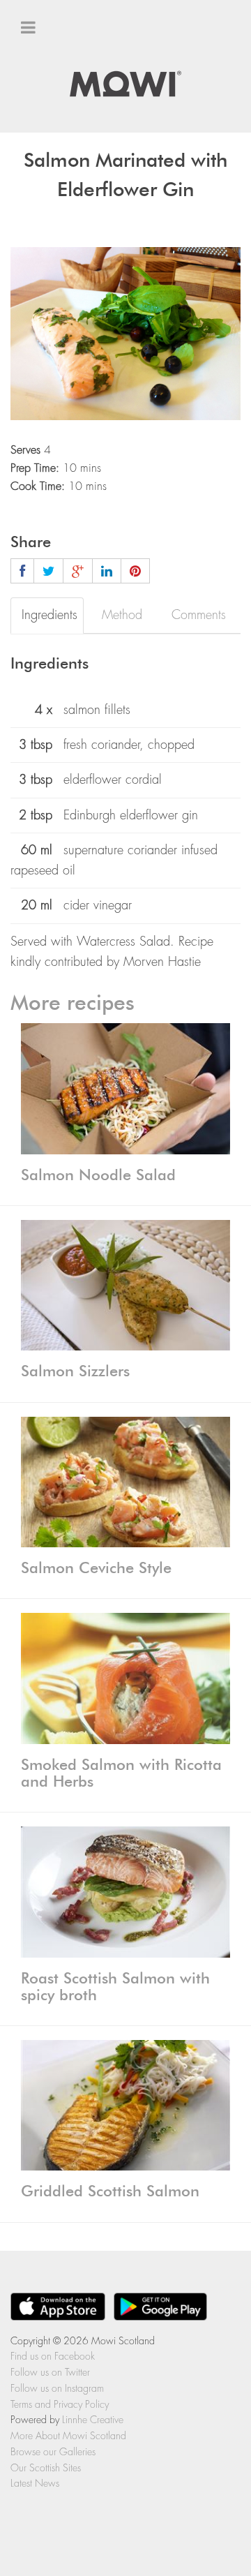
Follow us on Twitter (50, 2372)
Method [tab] (122, 615)
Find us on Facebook (53, 2356)
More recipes (73, 1004)
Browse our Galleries (53, 2452)
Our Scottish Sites (68, 144)
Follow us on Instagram (57, 2388)
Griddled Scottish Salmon (110, 2191)
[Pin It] (135, 571)
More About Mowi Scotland (68, 2436)
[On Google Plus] (78, 571)
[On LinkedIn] (107, 571)
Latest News (35, 2483)
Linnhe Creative (93, 2420)
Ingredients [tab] (50, 615)
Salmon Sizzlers (75, 1371)
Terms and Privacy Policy (60, 2404)
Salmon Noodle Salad (98, 1175)
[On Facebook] (22, 571)
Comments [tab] (199, 615)
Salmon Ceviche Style (96, 1568)
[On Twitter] (48, 571)
